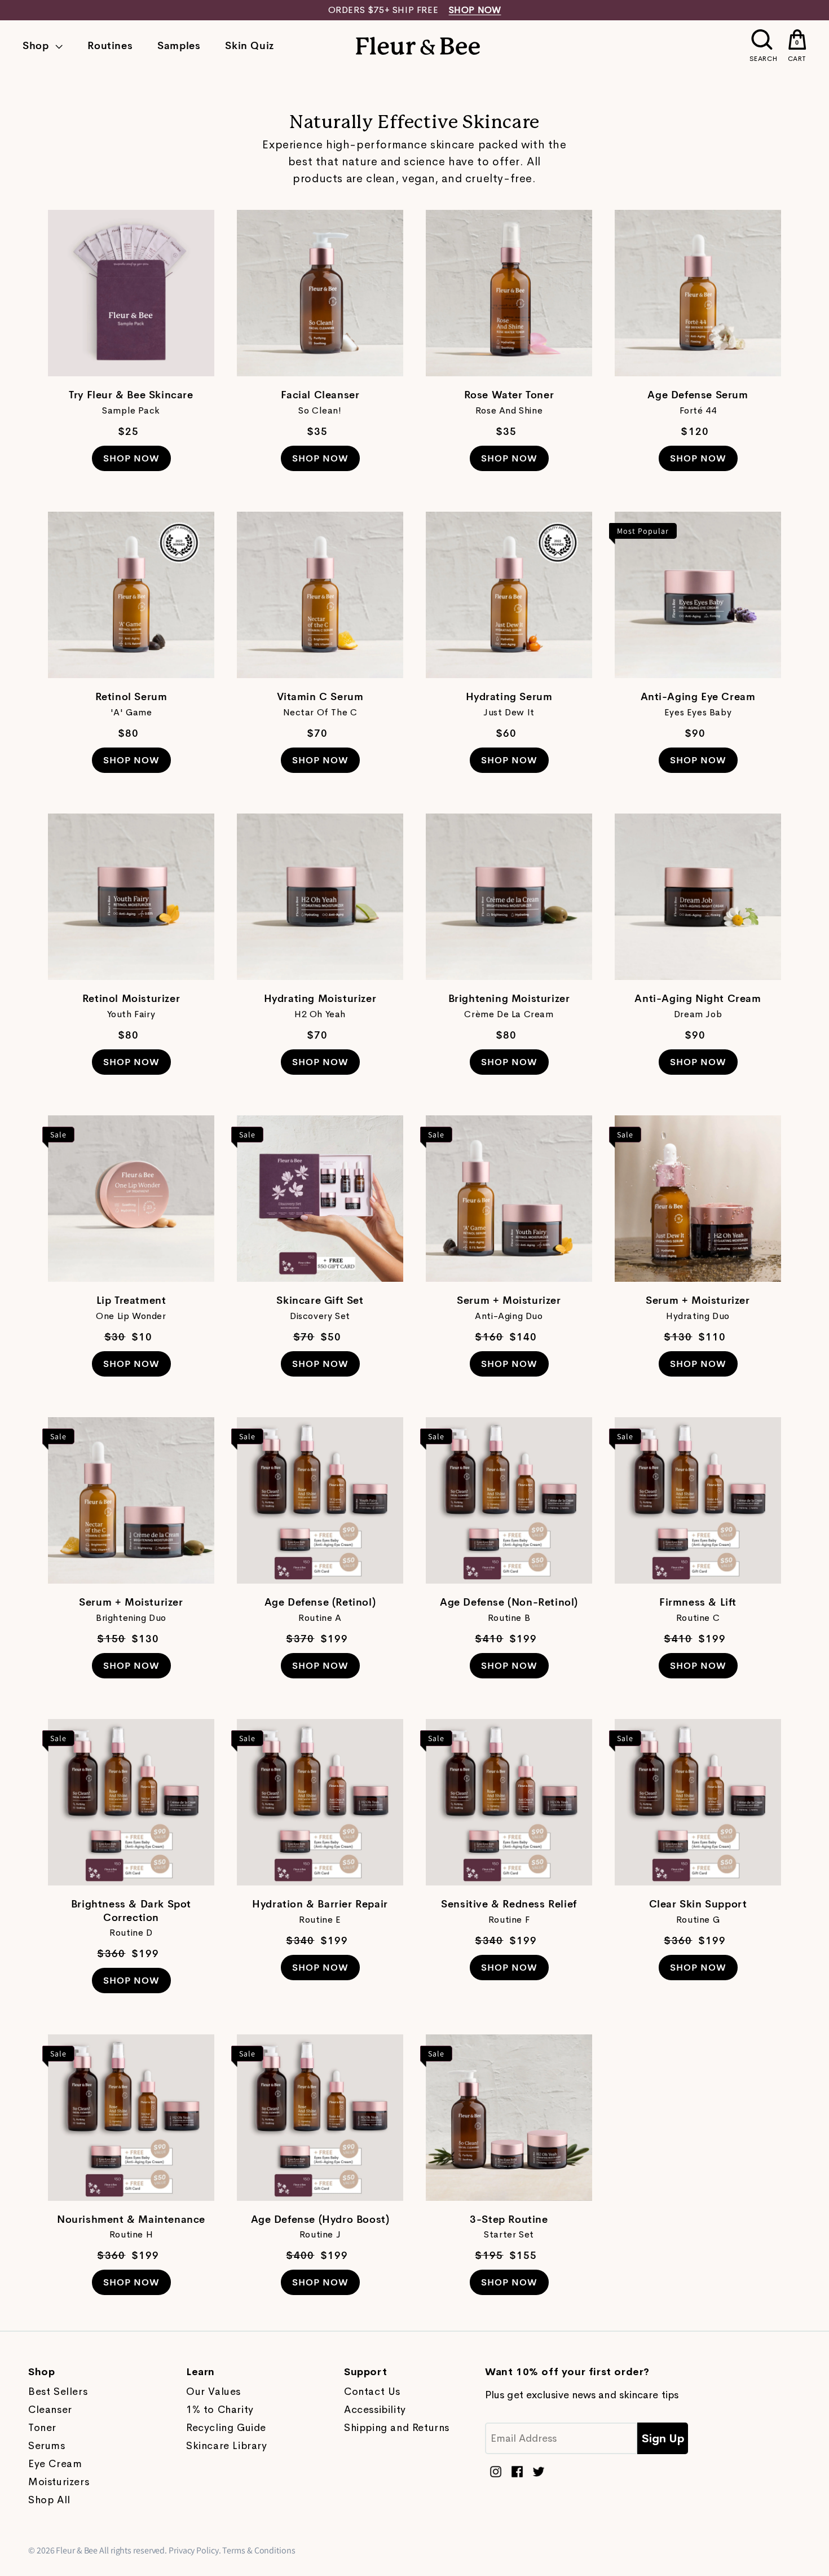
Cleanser (50, 2410)
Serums (47, 2446)
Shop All (49, 2500)
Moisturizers (59, 2482)
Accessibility (375, 2410)
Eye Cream (55, 2464)
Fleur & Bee (77, 2550)
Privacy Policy (194, 2550)
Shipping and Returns (397, 2428)
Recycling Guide (226, 2428)
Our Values (213, 2392)
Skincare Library (227, 2446)
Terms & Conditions (259, 2550)
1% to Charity (220, 2410)
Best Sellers (58, 2392)
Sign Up (663, 2439)
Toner (42, 2428)
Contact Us (372, 2392)
